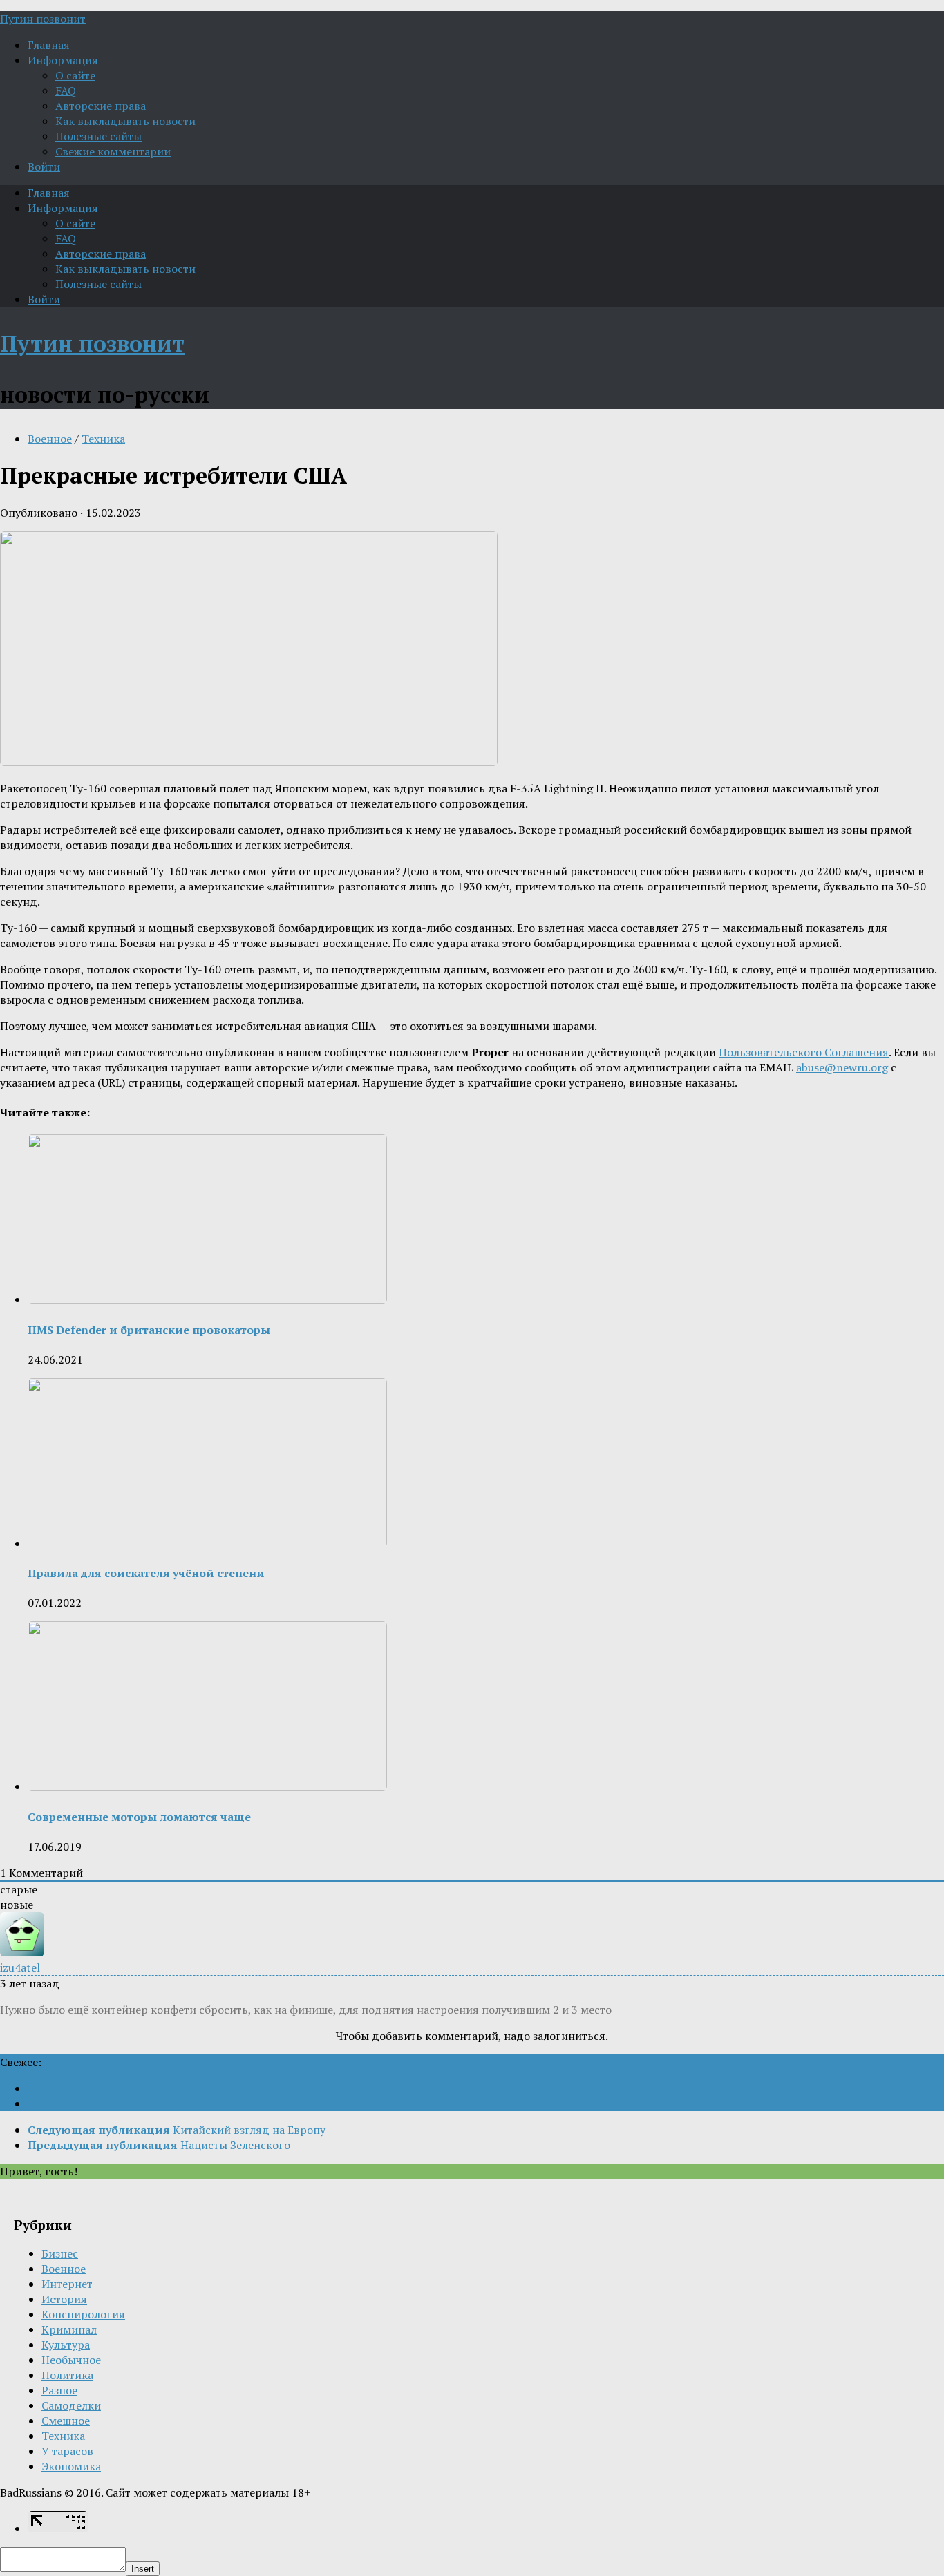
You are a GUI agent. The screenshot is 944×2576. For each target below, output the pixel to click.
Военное (50, 439)
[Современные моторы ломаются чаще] (207, 1786)
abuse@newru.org (842, 1067)
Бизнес (60, 2253)
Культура (66, 2345)
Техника (103, 439)
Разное (59, 2390)
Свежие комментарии (113, 151)
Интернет (67, 2284)
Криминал (69, 2329)
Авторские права (101, 106)
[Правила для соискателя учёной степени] (207, 1543)
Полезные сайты (98, 136)
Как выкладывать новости (125, 121)
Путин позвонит (43, 19)
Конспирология (83, 2314)
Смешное (66, 2421)
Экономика (71, 2466)
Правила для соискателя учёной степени (146, 1573)
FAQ (66, 90)
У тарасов (67, 2451)
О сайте (75, 75)
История (64, 2299)
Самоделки (71, 2405)
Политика (67, 2375)
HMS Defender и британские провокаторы (149, 1330)
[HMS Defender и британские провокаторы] (207, 1299)
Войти (44, 166)
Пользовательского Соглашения (804, 1052)
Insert (143, 2569)
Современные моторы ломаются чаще (139, 1817)
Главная (49, 45)
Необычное (71, 2360)
